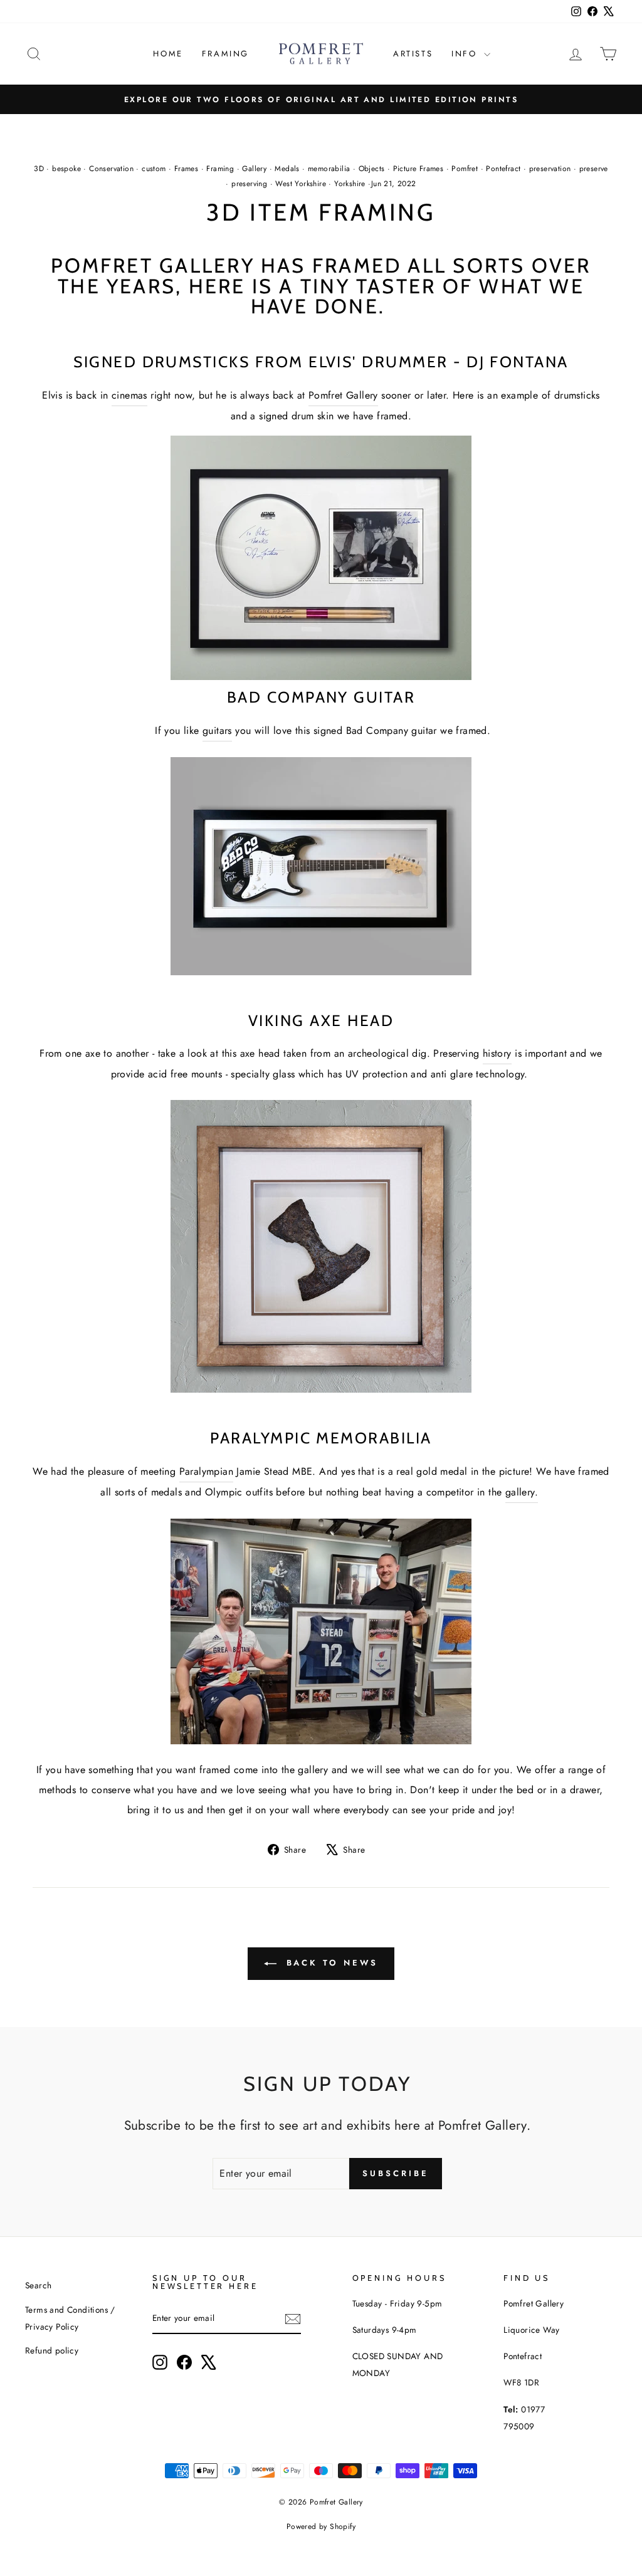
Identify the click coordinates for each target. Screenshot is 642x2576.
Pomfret (465, 169)
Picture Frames (418, 169)
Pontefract (503, 169)
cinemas (129, 395)
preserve (594, 169)
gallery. (522, 1492)
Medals (287, 169)
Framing (225, 54)
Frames (186, 169)
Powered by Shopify (321, 2526)
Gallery (254, 169)
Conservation (111, 169)
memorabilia (329, 169)
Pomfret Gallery (343, 395)
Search (38, 2285)
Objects (372, 169)
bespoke (66, 169)
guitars (217, 730)
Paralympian (206, 1471)
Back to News (330, 1963)
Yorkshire (350, 184)
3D (39, 169)
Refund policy (52, 2350)
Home (168, 54)
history (497, 1053)
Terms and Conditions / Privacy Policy (70, 2318)
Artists (413, 54)
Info (466, 54)
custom (154, 169)
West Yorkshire (301, 184)
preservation (550, 169)
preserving (249, 184)
